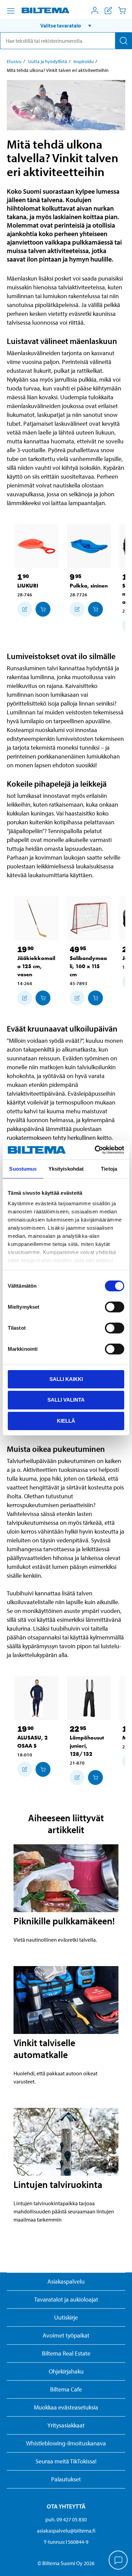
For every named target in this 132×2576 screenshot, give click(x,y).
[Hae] (124, 41)
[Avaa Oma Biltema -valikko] (95, 11)
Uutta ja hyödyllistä (48, 61)
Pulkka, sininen (89, 586)
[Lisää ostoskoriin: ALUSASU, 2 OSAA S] (43, 1769)
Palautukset (66, 2479)
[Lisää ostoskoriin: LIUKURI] (43, 609)
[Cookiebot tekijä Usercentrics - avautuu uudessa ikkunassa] (95, 1150)
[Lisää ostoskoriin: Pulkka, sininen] (95, 609)
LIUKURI (28, 586)
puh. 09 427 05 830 (66, 2519)
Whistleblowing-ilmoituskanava (66, 2443)
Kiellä (66, 1421)
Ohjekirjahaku (66, 2371)
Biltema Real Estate (66, 2353)
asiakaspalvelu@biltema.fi (66, 2531)
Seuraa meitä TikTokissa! (66, 2461)
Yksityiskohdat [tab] (66, 1168)
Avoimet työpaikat (66, 2335)
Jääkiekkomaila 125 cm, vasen (36, 966)
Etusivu (14, 61)
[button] (66, 25)
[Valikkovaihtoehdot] (11, 11)
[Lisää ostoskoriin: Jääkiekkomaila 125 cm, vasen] (43, 998)
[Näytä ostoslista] (108, 11)
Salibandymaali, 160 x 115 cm (88, 966)
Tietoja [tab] (109, 1168)
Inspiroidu (84, 61)
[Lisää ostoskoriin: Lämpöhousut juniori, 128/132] (95, 1777)
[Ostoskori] (122, 11)
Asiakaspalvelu (66, 2281)
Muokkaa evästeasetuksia (66, 2407)
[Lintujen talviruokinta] (66, 2142)
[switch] (115, 1307)
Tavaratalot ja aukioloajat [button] (66, 2299)
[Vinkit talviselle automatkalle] (66, 2000)
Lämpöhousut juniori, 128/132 (87, 1746)
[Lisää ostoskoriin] (25, 609)
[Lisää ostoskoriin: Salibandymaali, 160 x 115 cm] (95, 998)
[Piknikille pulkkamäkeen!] (66, 1878)
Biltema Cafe (66, 2389)
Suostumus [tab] (23, 1168)
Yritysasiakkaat (66, 2425)
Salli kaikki (66, 1379)
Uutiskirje (66, 2317)
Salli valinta (66, 1400)
